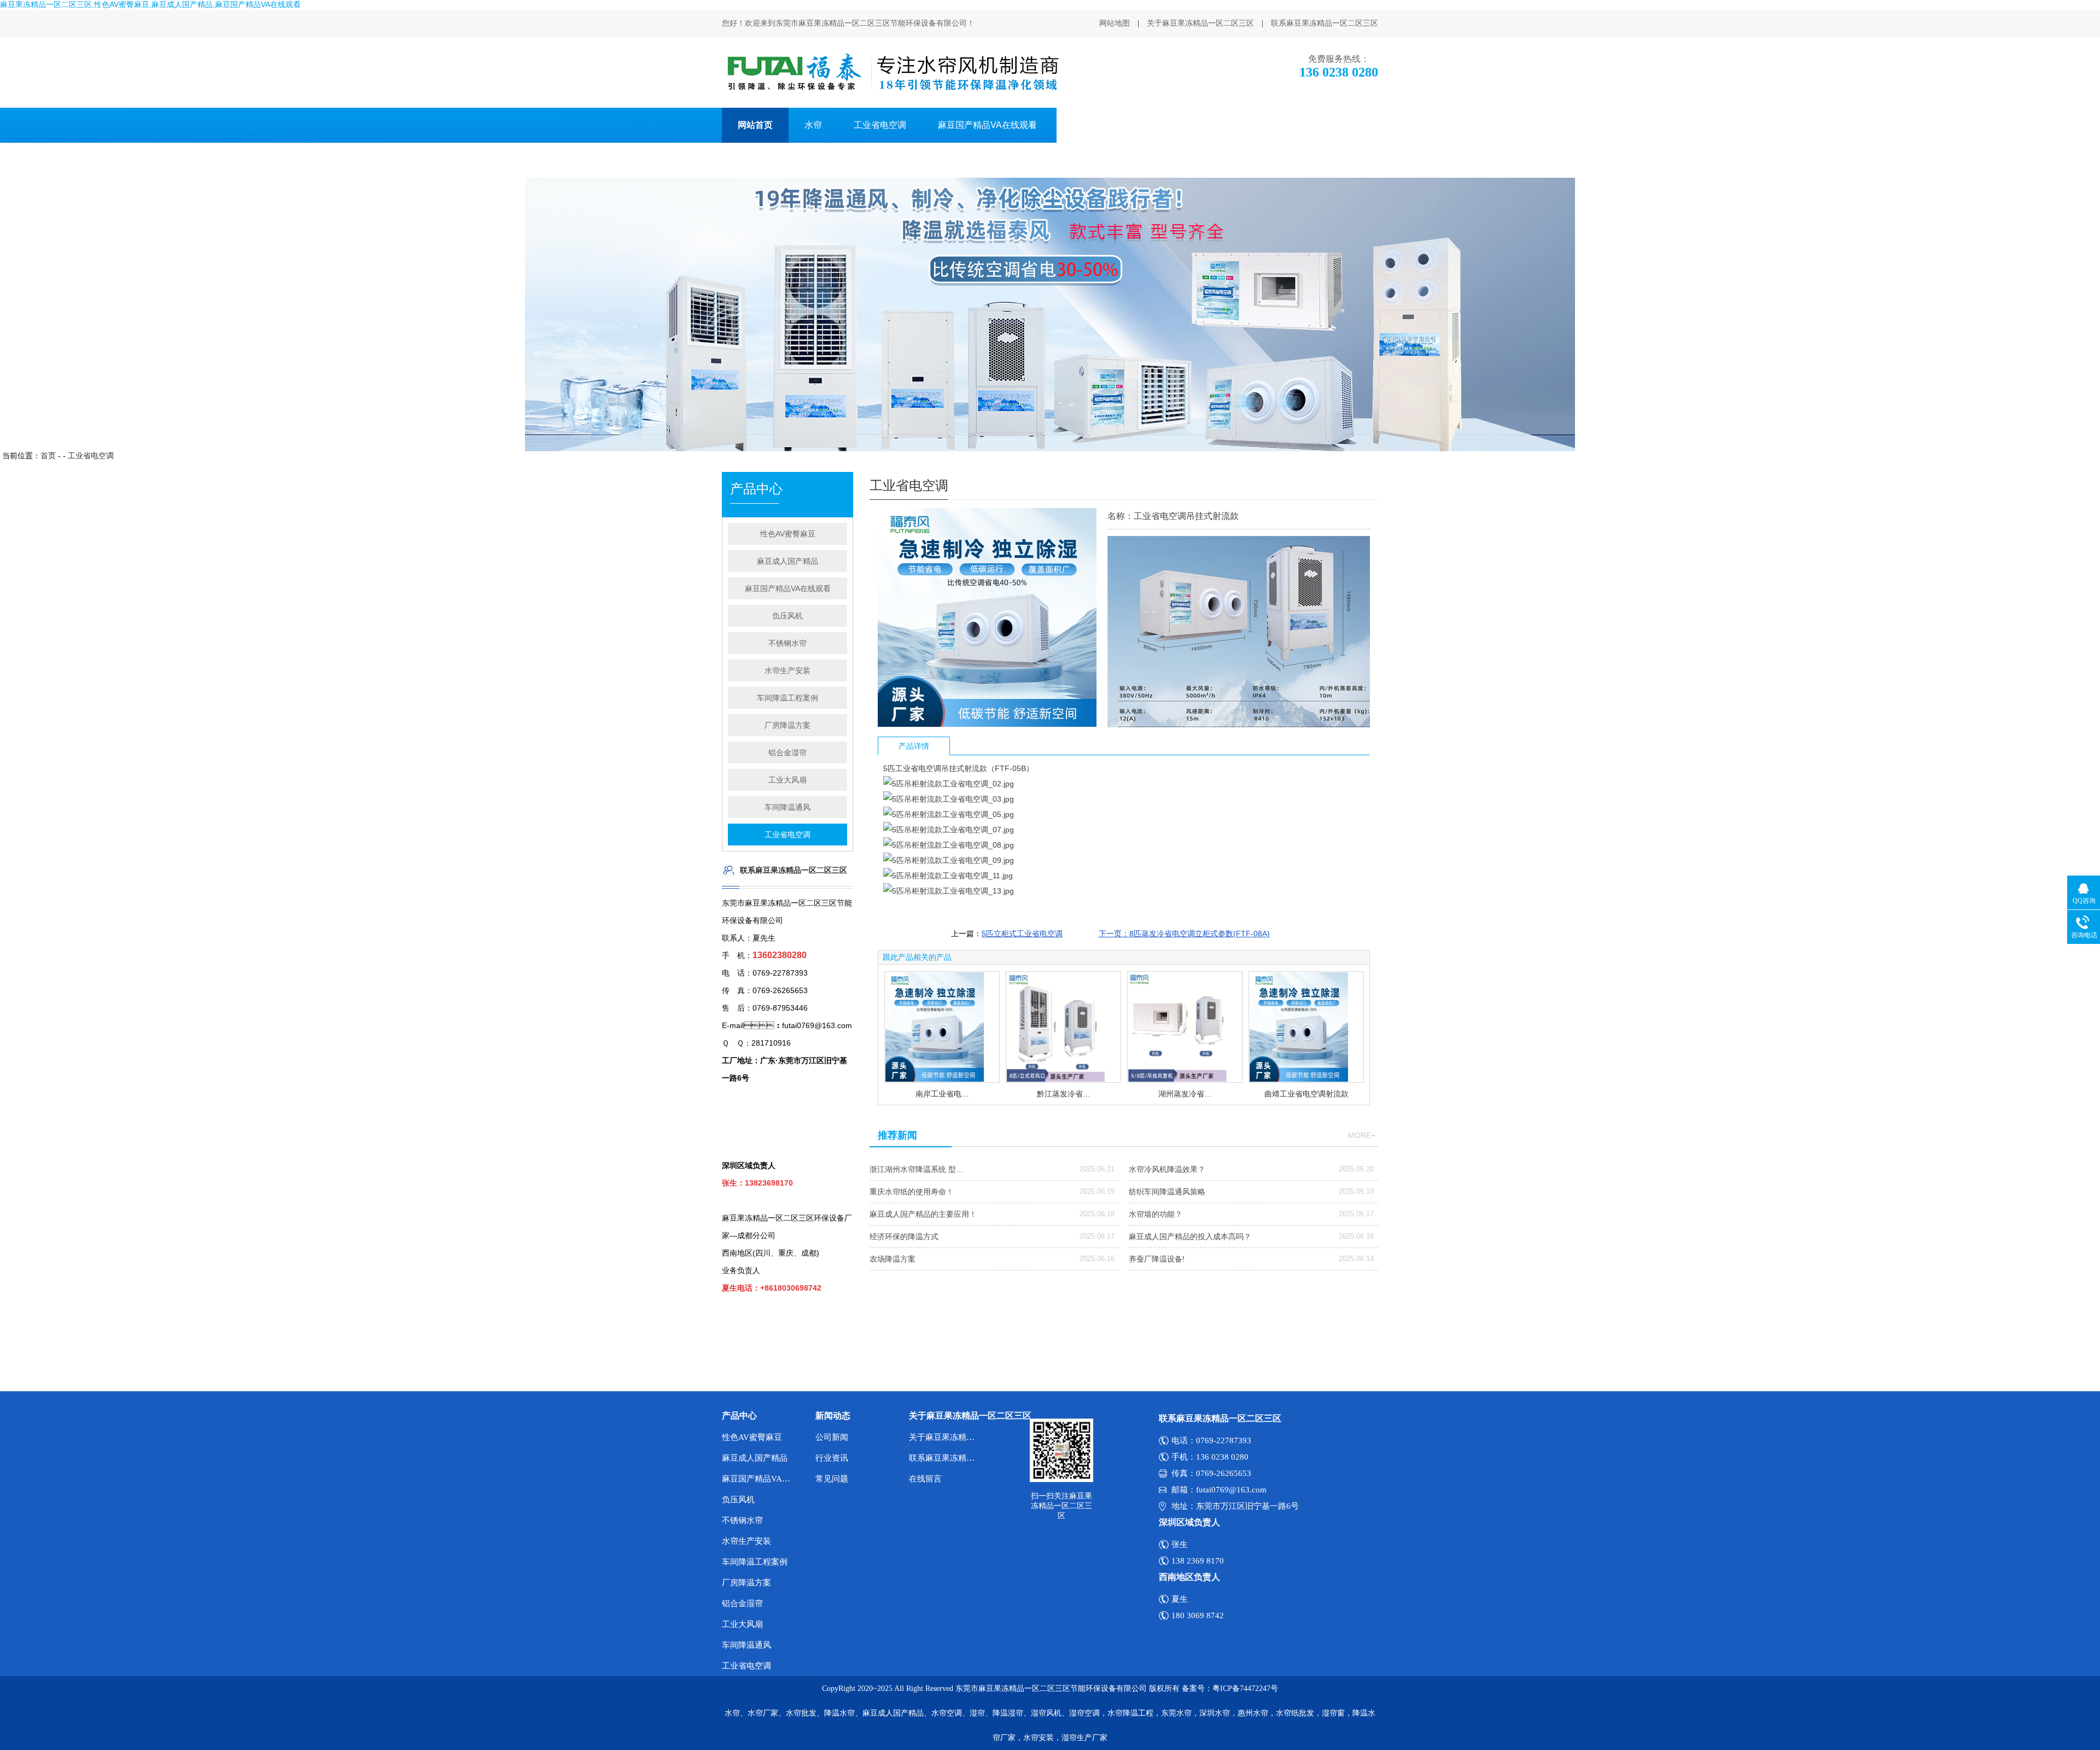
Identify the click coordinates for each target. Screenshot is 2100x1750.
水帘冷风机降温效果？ (1167, 1169)
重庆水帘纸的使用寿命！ (912, 1192)
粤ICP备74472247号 (1245, 1688)
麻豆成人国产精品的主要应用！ (923, 1214)
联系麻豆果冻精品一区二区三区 (1325, 23)
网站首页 (755, 125)
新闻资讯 (1333, 125)
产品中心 (739, 1416)
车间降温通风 (787, 807)
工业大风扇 (787, 780)
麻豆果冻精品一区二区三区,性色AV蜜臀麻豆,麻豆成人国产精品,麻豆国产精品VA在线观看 (150, 4)
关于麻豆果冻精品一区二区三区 (1200, 23)
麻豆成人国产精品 (787, 561)
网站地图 (1115, 23)
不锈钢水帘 (787, 643)
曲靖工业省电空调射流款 (1306, 1094)
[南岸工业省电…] (942, 1027)
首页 (48, 456)
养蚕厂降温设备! (1157, 1259)
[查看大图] (987, 724)
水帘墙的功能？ (1156, 1214)
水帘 (813, 125)
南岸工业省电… (942, 1094)
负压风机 (1086, 125)
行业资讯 (832, 1458)
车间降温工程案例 (787, 698)
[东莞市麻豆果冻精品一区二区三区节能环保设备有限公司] (892, 72)
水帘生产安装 (787, 670)
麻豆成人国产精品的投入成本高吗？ (1190, 1236)
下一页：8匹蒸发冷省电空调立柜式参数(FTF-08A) (1184, 934)
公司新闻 (832, 1437)
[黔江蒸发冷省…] (1063, 1027)
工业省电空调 (880, 125)
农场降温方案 (892, 1259)
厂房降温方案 (1257, 125)
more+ (1362, 1135)
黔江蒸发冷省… (1064, 1094)
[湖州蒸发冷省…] (1185, 1027)
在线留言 (925, 1479)
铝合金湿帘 (787, 752)
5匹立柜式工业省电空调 (1022, 934)
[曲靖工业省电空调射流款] (1306, 1027)
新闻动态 (833, 1416)
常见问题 (832, 1479)
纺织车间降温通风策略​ (1167, 1192)
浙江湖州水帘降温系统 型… (917, 1169)
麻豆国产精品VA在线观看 (987, 125)
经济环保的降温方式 (904, 1236)
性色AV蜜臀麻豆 (1167, 125)
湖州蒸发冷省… (1185, 1094)
